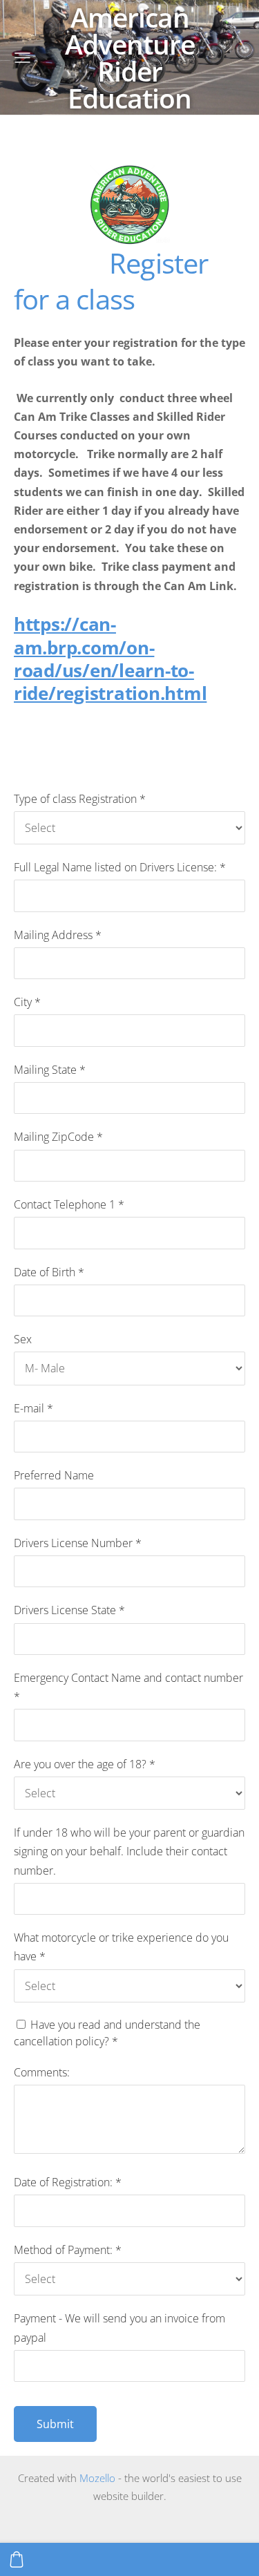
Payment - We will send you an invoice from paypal (119, 2328)
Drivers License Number (78, 1543)
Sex (23, 1339)
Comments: (42, 2072)
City (27, 1002)
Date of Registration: (68, 2182)
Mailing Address (58, 935)
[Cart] (17, 2559)
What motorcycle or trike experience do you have (121, 1947)
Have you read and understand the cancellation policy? (107, 2033)
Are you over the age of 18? (85, 1764)
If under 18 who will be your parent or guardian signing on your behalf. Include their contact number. (129, 1851)
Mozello (97, 2478)
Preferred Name (54, 1475)
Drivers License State (69, 1610)
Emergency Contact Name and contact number (128, 1687)
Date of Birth (49, 1272)
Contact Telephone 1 (69, 1204)
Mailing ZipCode (58, 1137)
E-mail (33, 1408)
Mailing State (50, 1070)
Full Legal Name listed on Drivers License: (120, 867)
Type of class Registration (80, 799)
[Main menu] (22, 58)
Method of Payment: (68, 2250)
